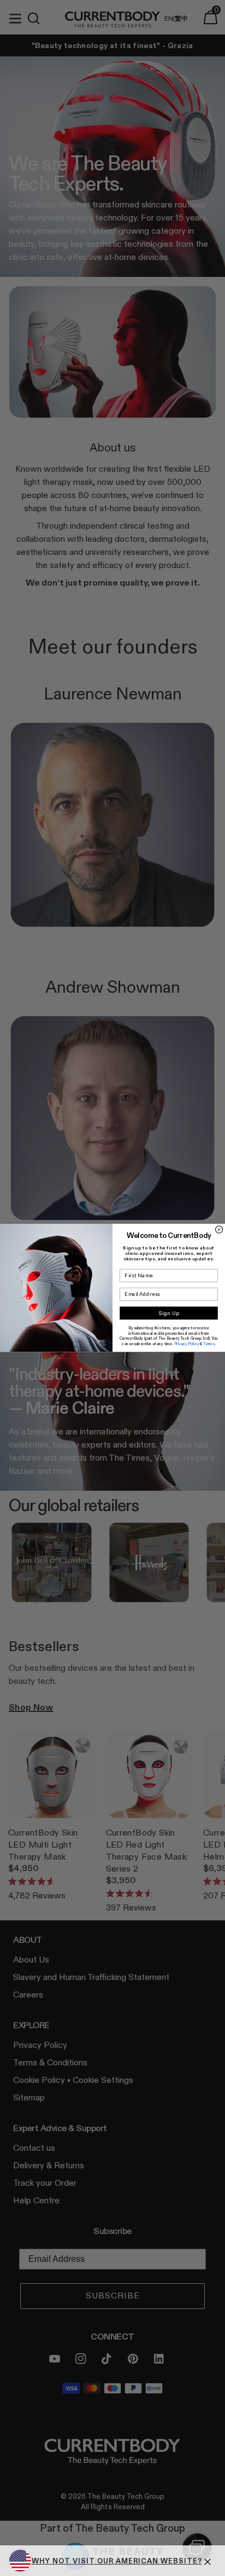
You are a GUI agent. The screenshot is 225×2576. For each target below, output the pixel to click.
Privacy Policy (187, 1344)
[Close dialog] (219, 1229)
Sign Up (169, 1313)
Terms (209, 1344)
